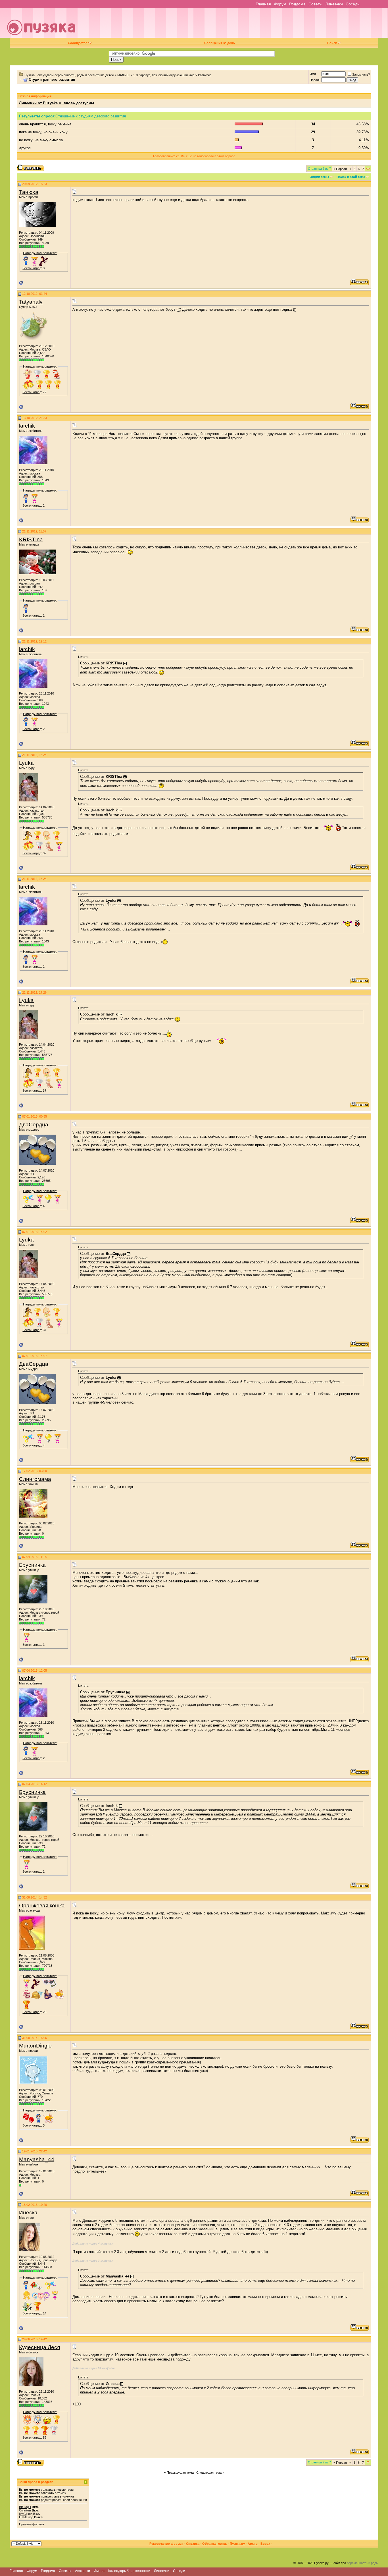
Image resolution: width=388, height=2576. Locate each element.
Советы (315, 4)
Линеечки (334, 4)
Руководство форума (166, 2544)
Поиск (332, 43)
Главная (263, 4)
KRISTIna (31, 539)
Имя (313, 74)
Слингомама (35, 1479)
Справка (193, 2544)
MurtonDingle (35, 2046)
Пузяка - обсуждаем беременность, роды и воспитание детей (69, 75)
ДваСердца (34, 1125)
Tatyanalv (31, 302)
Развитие (205, 75)
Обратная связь (215, 2544)
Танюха (29, 192)
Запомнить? (361, 74)
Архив (253, 2544)
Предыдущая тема (180, 2473)
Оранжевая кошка (42, 1905)
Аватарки (83, 2571)
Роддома (297, 4)
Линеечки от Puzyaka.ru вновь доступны (57, 103)
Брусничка (32, 1565)
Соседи (353, 4)
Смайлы (25, 2510)
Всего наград (32, 268)
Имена (99, 2571)
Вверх (265, 2544)
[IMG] (23, 2514)
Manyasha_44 (37, 2159)
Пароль (315, 80)
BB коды (25, 2507)
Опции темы (319, 177)
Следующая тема (209, 2473)
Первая (340, 169)
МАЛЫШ (123, 75)
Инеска (28, 2213)
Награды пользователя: (40, 253)
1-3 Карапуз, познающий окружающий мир (164, 75)
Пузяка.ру (237, 2544)
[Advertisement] (234, 25)
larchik (27, 426)
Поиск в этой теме (351, 177)
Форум (280, 4)
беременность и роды (363, 2563)
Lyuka (26, 763)
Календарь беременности (129, 2571)
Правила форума (32, 2524)
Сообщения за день (220, 43)
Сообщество (78, 43)
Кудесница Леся (39, 2347)
